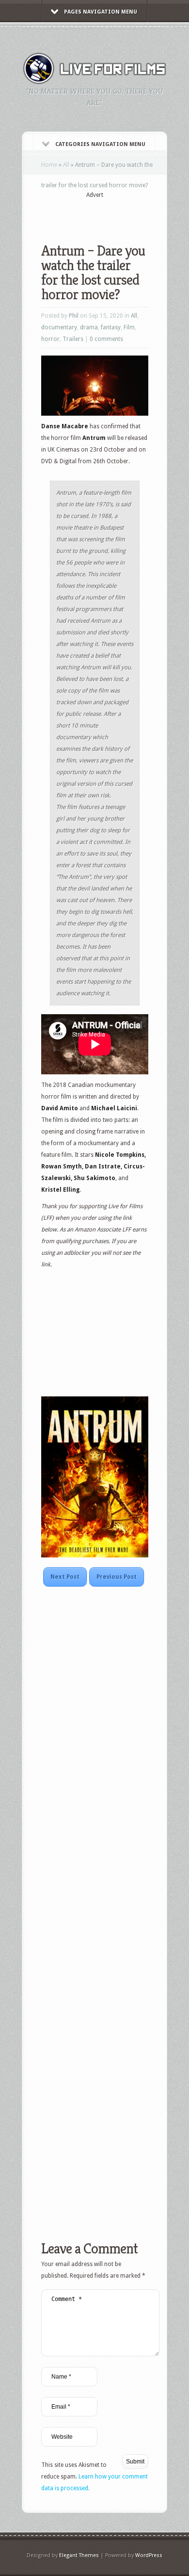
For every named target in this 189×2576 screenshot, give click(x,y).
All (66, 165)
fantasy (111, 327)
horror (50, 339)
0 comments (106, 339)
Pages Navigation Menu (101, 12)
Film (129, 327)
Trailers (73, 339)
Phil (74, 316)
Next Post (65, 1577)
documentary (59, 327)
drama (89, 327)
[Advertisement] (115, 214)
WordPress (149, 2555)
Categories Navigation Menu (100, 144)
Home (49, 165)
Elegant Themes (79, 2555)
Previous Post (117, 1577)
